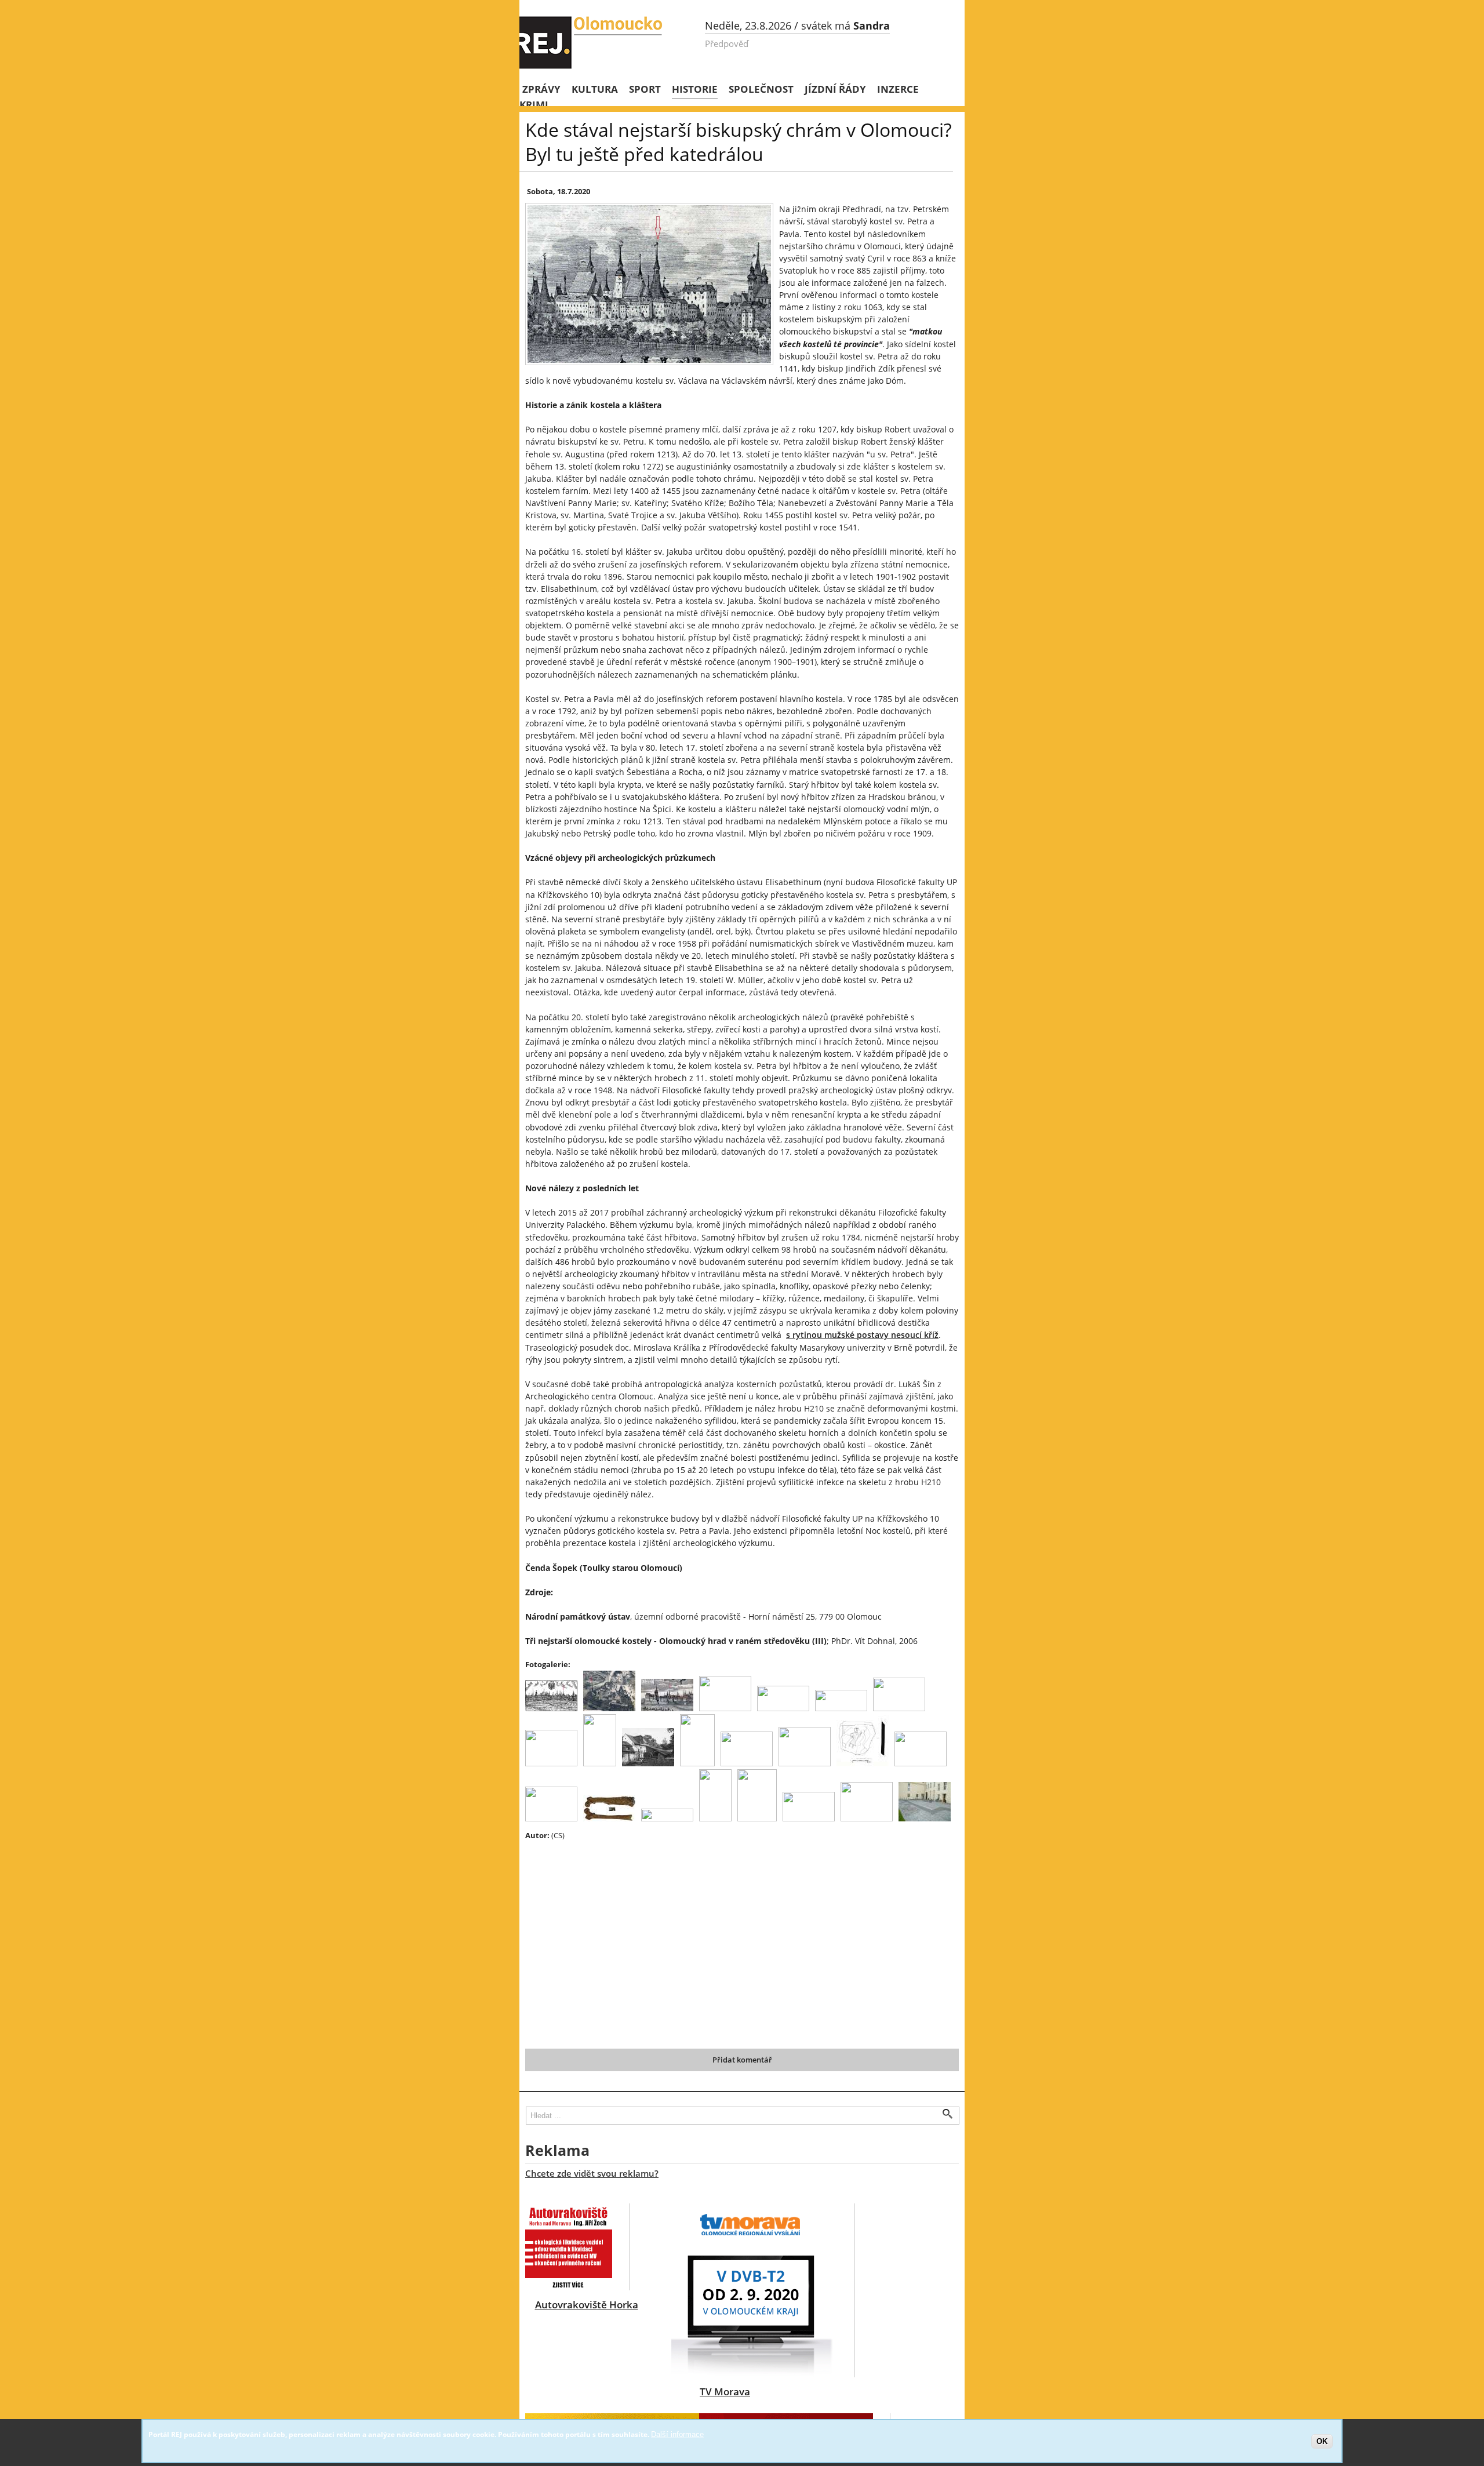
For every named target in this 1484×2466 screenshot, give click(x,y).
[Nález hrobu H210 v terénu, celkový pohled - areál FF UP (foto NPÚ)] (921, 1763)
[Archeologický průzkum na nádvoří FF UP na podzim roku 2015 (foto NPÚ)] (697, 1763)
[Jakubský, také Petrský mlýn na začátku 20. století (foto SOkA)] (648, 1763)
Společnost (761, 89)
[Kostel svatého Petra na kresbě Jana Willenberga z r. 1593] (551, 1708)
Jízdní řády (835, 89)
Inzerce (898, 89)
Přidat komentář (742, 2060)
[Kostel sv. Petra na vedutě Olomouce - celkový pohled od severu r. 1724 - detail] (667, 1708)
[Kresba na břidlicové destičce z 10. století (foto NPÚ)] (863, 1763)
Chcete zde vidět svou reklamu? (592, 2173)
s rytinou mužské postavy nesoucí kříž (862, 1335)
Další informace (677, 2434)
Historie (695, 89)
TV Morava (725, 2392)
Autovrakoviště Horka (587, 2305)
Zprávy (541, 89)
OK (1322, 2441)
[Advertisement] (728, 1934)
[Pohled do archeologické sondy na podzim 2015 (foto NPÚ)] (747, 1763)
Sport (645, 89)
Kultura (595, 89)
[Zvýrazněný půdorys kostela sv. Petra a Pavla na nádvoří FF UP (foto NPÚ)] (757, 1818)
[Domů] (592, 42)
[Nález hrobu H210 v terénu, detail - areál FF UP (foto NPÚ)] (551, 1818)
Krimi (534, 105)
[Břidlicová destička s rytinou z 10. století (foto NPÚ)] (805, 1763)
